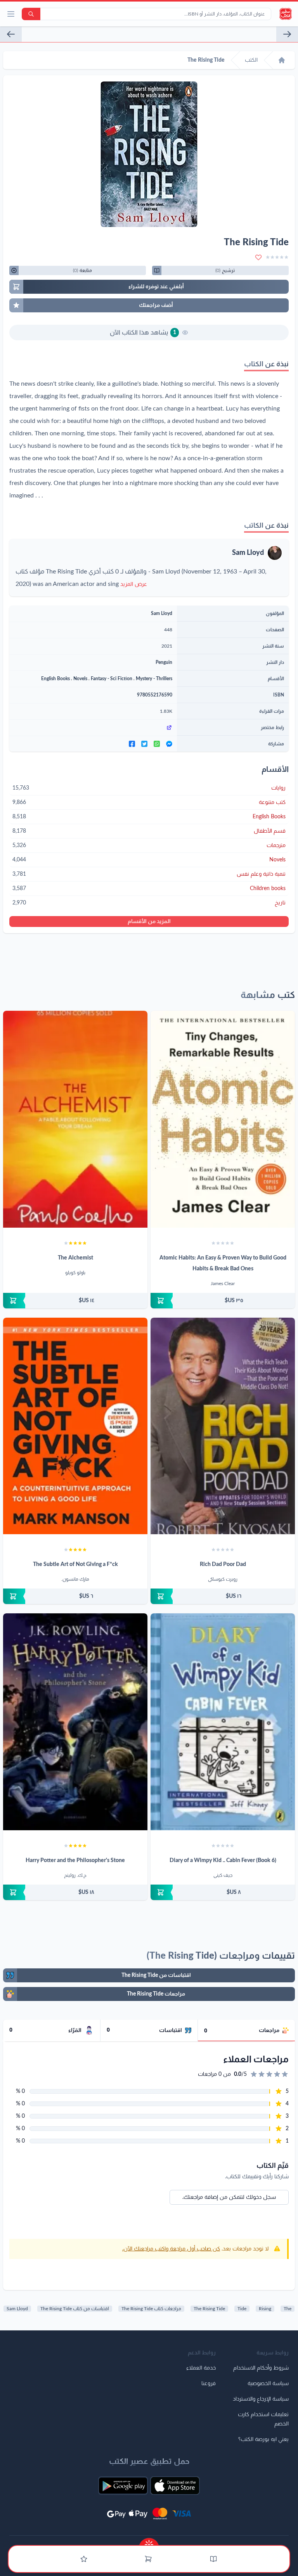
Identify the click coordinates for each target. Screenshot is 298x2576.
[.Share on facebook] (132, 744)
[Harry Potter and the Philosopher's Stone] (75, 1722)
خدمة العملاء (201, 2368)
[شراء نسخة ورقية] (223, 1301)
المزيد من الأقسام (149, 922)
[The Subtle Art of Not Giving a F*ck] (75, 1426)
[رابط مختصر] (93, 728)
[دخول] (84, 2559)
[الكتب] (213, 2559)
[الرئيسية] (282, 60)
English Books (55, 679)
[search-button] (31, 14)
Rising (265, 2309)
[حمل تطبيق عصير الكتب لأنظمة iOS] (175, 2486)
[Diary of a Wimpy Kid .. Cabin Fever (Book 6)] (223, 1722)
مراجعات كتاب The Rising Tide (151, 2309)
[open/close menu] (11, 14)
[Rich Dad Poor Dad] (223, 1426)
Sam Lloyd (248, 553)
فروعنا (209, 2384)
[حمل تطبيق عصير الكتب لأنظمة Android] (123, 2486)
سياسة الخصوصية (268, 2384)
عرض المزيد (134, 584)
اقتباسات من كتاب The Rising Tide (75, 2309)
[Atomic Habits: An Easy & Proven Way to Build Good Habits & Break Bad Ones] (223, 1119)
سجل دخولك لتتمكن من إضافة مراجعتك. (229, 2197)
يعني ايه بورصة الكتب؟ (263, 2439)
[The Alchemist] (75, 1119)
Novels (80, 679)
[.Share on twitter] (144, 744)
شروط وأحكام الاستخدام (261, 2368)
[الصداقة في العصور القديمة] (11, 34)
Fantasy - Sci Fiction (112, 679)
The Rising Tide (209, 2309)
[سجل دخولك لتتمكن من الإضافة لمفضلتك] (258, 257)
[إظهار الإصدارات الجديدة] (149, 2542)
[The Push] (287, 34)
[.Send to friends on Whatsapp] (157, 744)
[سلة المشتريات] (148, 2559)
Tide (242, 2309)
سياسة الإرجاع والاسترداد (261, 2399)
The (288, 2309)
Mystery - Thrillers (154, 679)
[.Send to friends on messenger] (169, 744)
